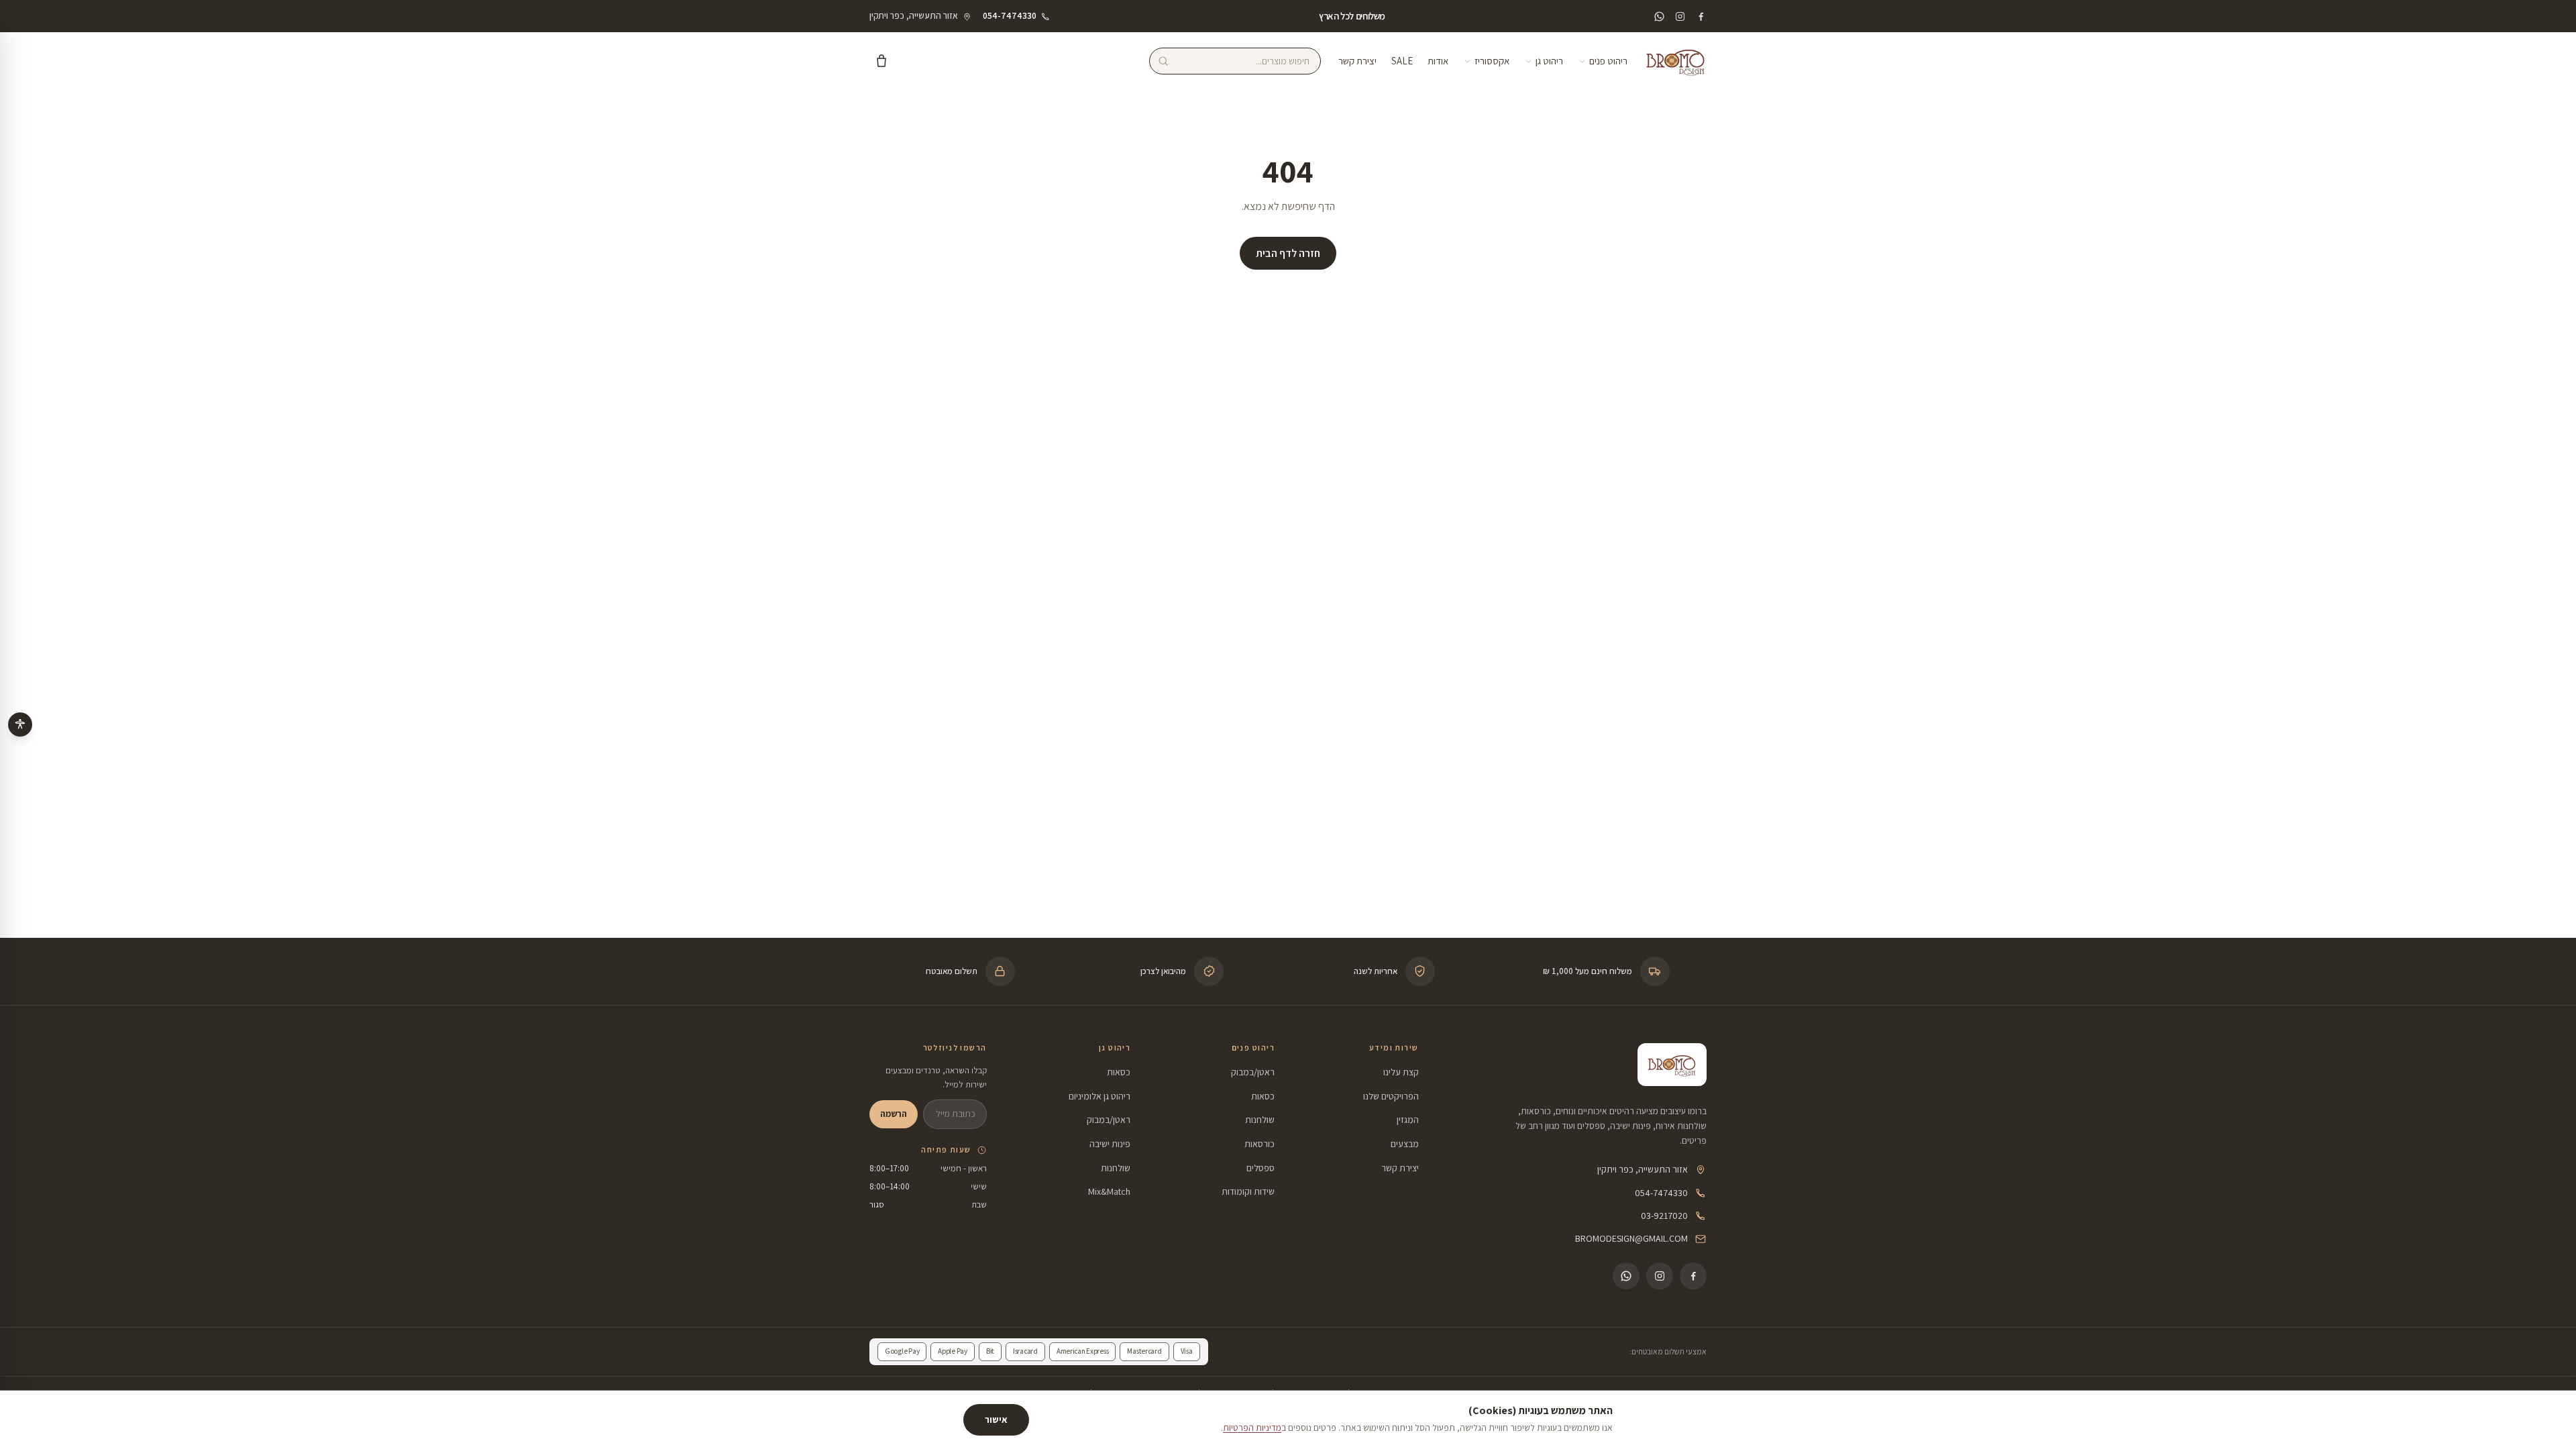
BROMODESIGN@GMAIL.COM (1631, 1238)
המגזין (1408, 1120)
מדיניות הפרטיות (1252, 1428)
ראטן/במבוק (1253, 1072)
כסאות (1263, 1096)
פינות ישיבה (1110, 1144)
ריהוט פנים (1608, 61)
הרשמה (894, 1114)
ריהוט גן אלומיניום (1099, 1096)
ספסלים (1260, 1168)
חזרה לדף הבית (1288, 253)
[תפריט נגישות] (20, 724)
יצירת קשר (1357, 61)
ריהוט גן (1549, 61)
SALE (1402, 61)
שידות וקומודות (1248, 1191)
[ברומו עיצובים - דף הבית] (1676, 61)
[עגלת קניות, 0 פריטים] (881, 61)
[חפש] (1163, 61)
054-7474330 (1661, 1193)
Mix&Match (1109, 1191)
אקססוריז (1492, 61)
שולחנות (1260, 1120)
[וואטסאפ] (1659, 16)
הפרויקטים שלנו (1391, 1096)
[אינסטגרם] (1680, 16)
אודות (1438, 61)
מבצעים (1405, 1144)
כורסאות (1259, 1144)
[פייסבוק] (1701, 16)
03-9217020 (1664, 1216)
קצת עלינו (1401, 1072)
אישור (996, 1419)
